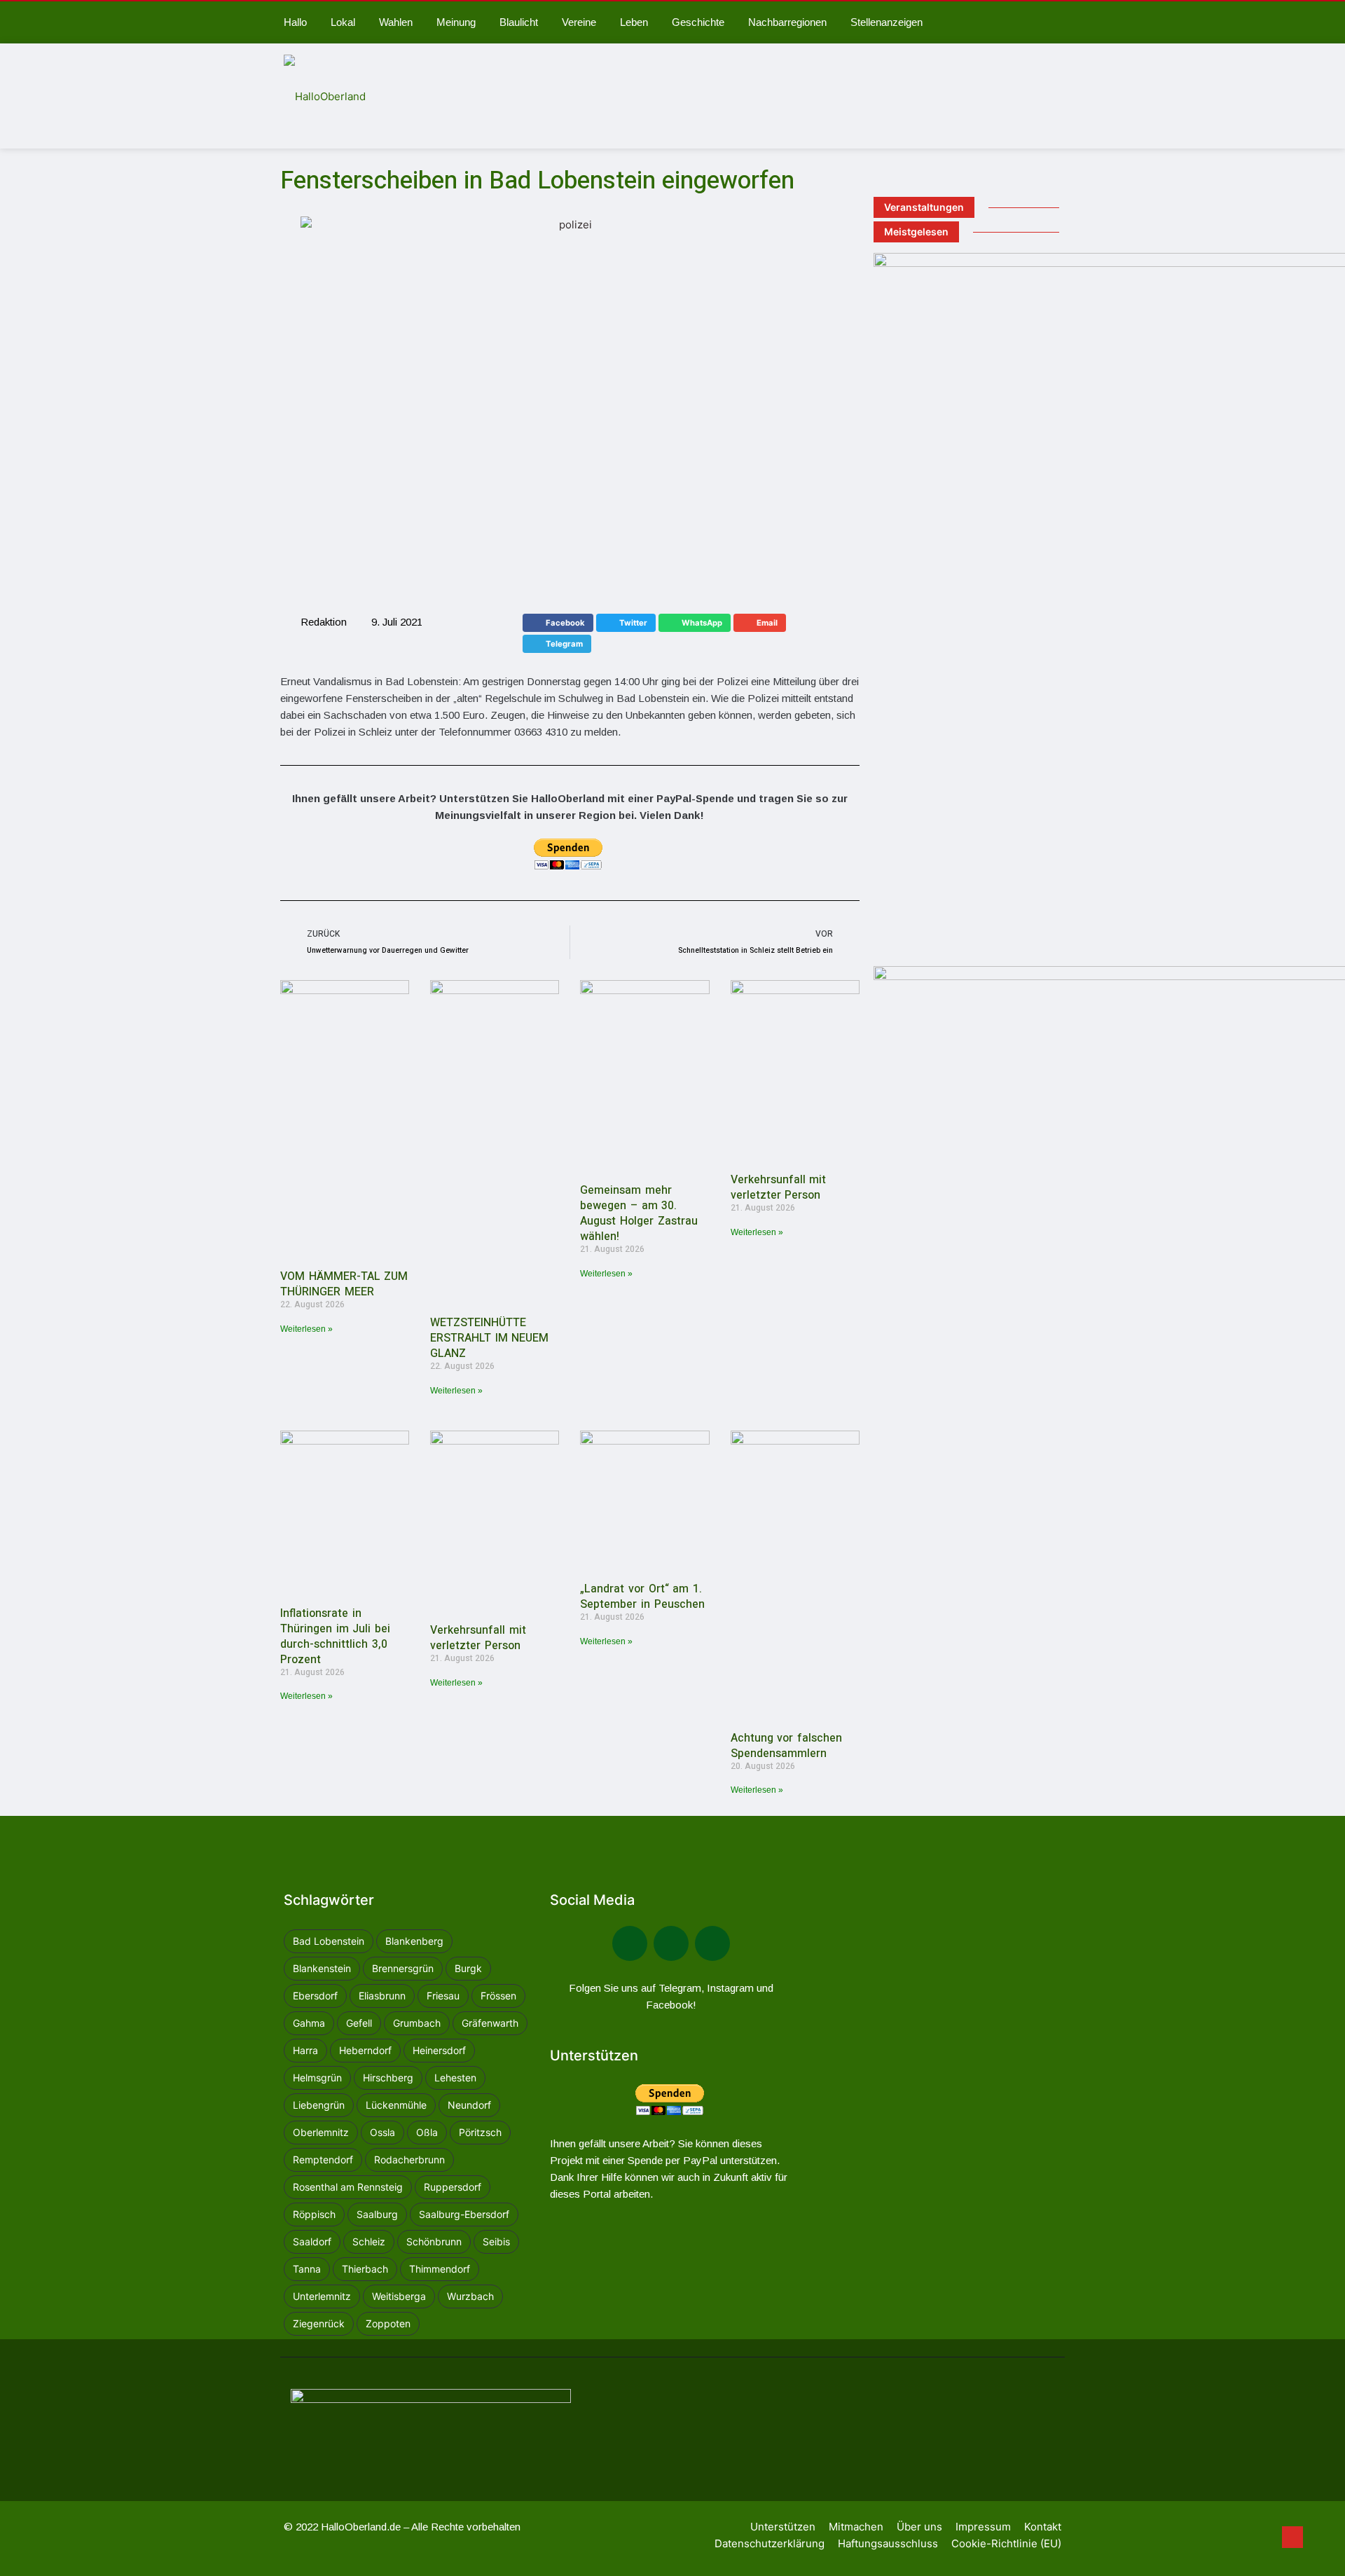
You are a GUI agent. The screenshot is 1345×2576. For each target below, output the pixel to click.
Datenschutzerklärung (770, 2543)
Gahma (309, 2023)
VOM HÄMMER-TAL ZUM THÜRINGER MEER (344, 1284)
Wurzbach (470, 2296)
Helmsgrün (317, 2078)
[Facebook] (630, 1943)
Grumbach (417, 2023)
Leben (634, 22)
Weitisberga (399, 2296)
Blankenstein (322, 1968)
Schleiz (369, 2241)
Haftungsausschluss (888, 2543)
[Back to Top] (1292, 2537)
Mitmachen (856, 2527)
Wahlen (396, 22)
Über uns (919, 2527)
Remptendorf (323, 2160)
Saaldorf (312, 2241)
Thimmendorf (440, 2269)
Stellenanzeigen (887, 22)
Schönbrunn (434, 2241)
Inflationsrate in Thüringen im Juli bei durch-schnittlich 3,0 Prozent (335, 1637)
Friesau (443, 1996)
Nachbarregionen (787, 22)
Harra (305, 2050)
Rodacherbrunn (409, 2160)
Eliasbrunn (382, 1996)
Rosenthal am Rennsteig (348, 2187)
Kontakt (1043, 2527)
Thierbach (365, 2269)
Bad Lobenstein (329, 1941)
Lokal (343, 22)
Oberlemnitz (321, 2132)
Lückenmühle (396, 2105)
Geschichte (698, 22)
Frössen (498, 1996)
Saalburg (377, 2214)
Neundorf (469, 2105)
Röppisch (314, 2214)
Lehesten (455, 2078)
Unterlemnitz (322, 2296)
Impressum (983, 2527)
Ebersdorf (315, 1996)
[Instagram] (712, 1943)
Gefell (359, 2023)
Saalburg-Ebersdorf (464, 2214)
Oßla (427, 2132)
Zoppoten (388, 2323)
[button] (558, 623)
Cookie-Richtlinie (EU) (1006, 2543)
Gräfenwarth (490, 2023)
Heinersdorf (439, 2050)
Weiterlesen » (306, 1329)
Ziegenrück (319, 2323)
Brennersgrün (403, 1968)
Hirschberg (388, 2078)
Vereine (579, 22)
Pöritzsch (480, 2132)
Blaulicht (519, 22)
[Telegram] (671, 1943)
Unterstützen (783, 2527)
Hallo (295, 22)
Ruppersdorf (453, 2187)
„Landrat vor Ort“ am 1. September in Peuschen (642, 1597)
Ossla (382, 2132)
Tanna (307, 2269)
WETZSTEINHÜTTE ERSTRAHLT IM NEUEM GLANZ (489, 1338)
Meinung (456, 22)
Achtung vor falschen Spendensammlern (786, 1746)
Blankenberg (414, 1941)
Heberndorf (365, 2050)
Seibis (496, 2241)
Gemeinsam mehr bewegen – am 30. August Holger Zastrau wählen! (639, 1213)
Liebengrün (319, 2105)
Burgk (468, 1968)
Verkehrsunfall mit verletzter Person (779, 1187)
